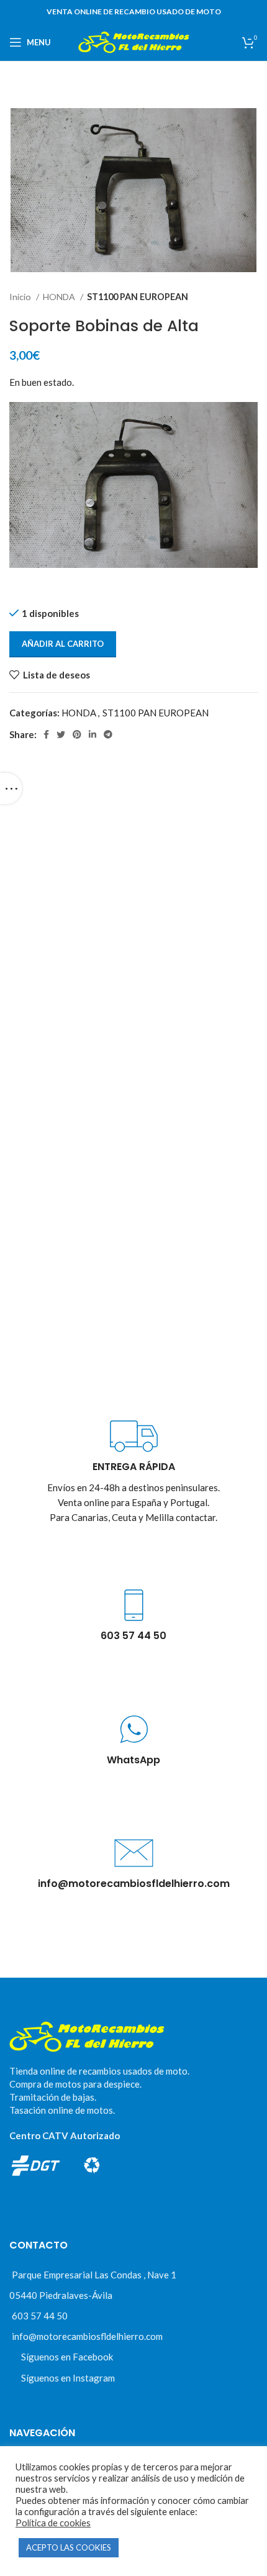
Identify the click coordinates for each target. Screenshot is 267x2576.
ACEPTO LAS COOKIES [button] (69, 2547)
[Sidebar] (11, 788)
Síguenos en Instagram (68, 2378)
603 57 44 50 (40, 2316)
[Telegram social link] (108, 734)
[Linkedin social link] (93, 734)
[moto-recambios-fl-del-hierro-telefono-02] (134, 1605)
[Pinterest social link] (77, 734)
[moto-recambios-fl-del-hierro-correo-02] (134, 1853)
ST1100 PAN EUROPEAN (138, 297)
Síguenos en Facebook (67, 2357)
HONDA (60, 297)
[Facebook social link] (46, 734)
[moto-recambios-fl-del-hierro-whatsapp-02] (134, 1729)
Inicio (21, 297)
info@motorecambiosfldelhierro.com (87, 2336)
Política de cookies (53, 2523)
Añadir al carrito (63, 644)
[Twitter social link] (61, 734)
